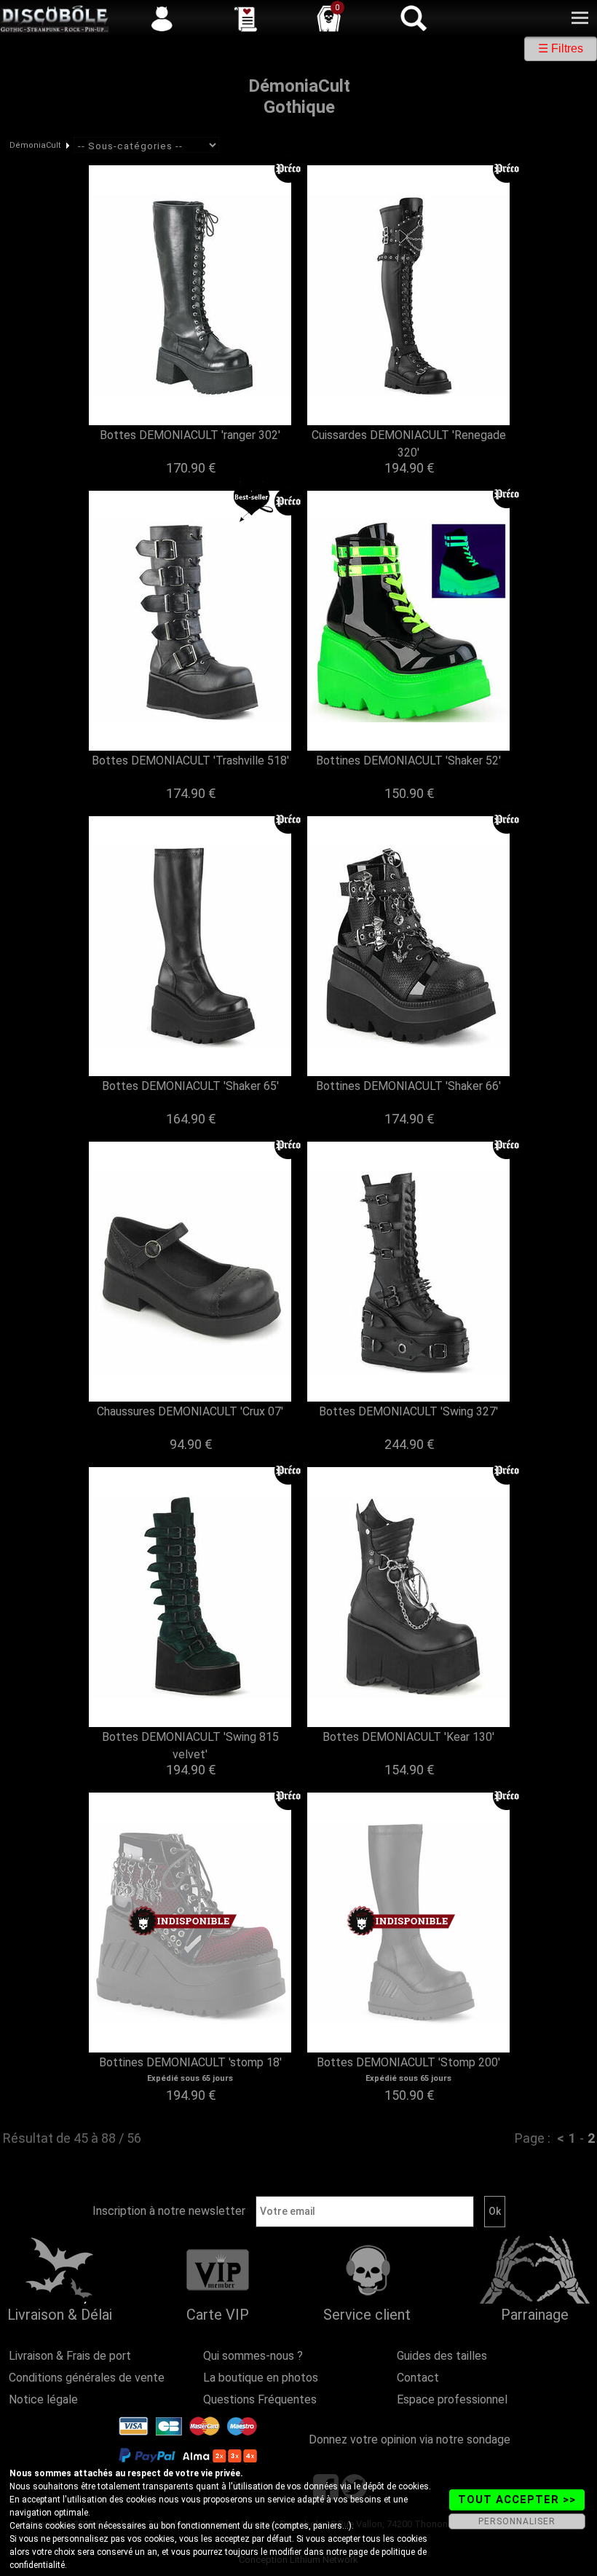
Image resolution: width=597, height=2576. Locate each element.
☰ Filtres (561, 48)
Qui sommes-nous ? (253, 2356)
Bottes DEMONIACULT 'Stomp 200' (408, 2062)
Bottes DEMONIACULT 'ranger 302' (190, 435)
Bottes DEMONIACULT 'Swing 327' (408, 1411)
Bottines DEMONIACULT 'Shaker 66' (408, 1086)
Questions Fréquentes (260, 2399)
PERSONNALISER (517, 2521)
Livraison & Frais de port (70, 2356)
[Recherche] (413, 18)
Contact (418, 2378)
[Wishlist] (245, 18)
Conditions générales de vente (87, 2378)
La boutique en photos (261, 2378)
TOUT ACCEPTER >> (517, 2500)
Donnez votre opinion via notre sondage (410, 2439)
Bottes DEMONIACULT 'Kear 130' (408, 1737)
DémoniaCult (35, 145)
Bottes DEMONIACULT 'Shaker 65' (190, 1086)
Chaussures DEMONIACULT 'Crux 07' (190, 1411)
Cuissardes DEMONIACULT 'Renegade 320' (409, 444)
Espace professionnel (452, 2399)
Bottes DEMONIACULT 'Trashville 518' (190, 760)
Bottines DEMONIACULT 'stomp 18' (190, 2062)
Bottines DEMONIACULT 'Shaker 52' (408, 760)
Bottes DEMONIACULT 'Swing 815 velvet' (190, 1746)
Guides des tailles (442, 2356)
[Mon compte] (162, 18)
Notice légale (43, 2399)
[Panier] (329, 18)
